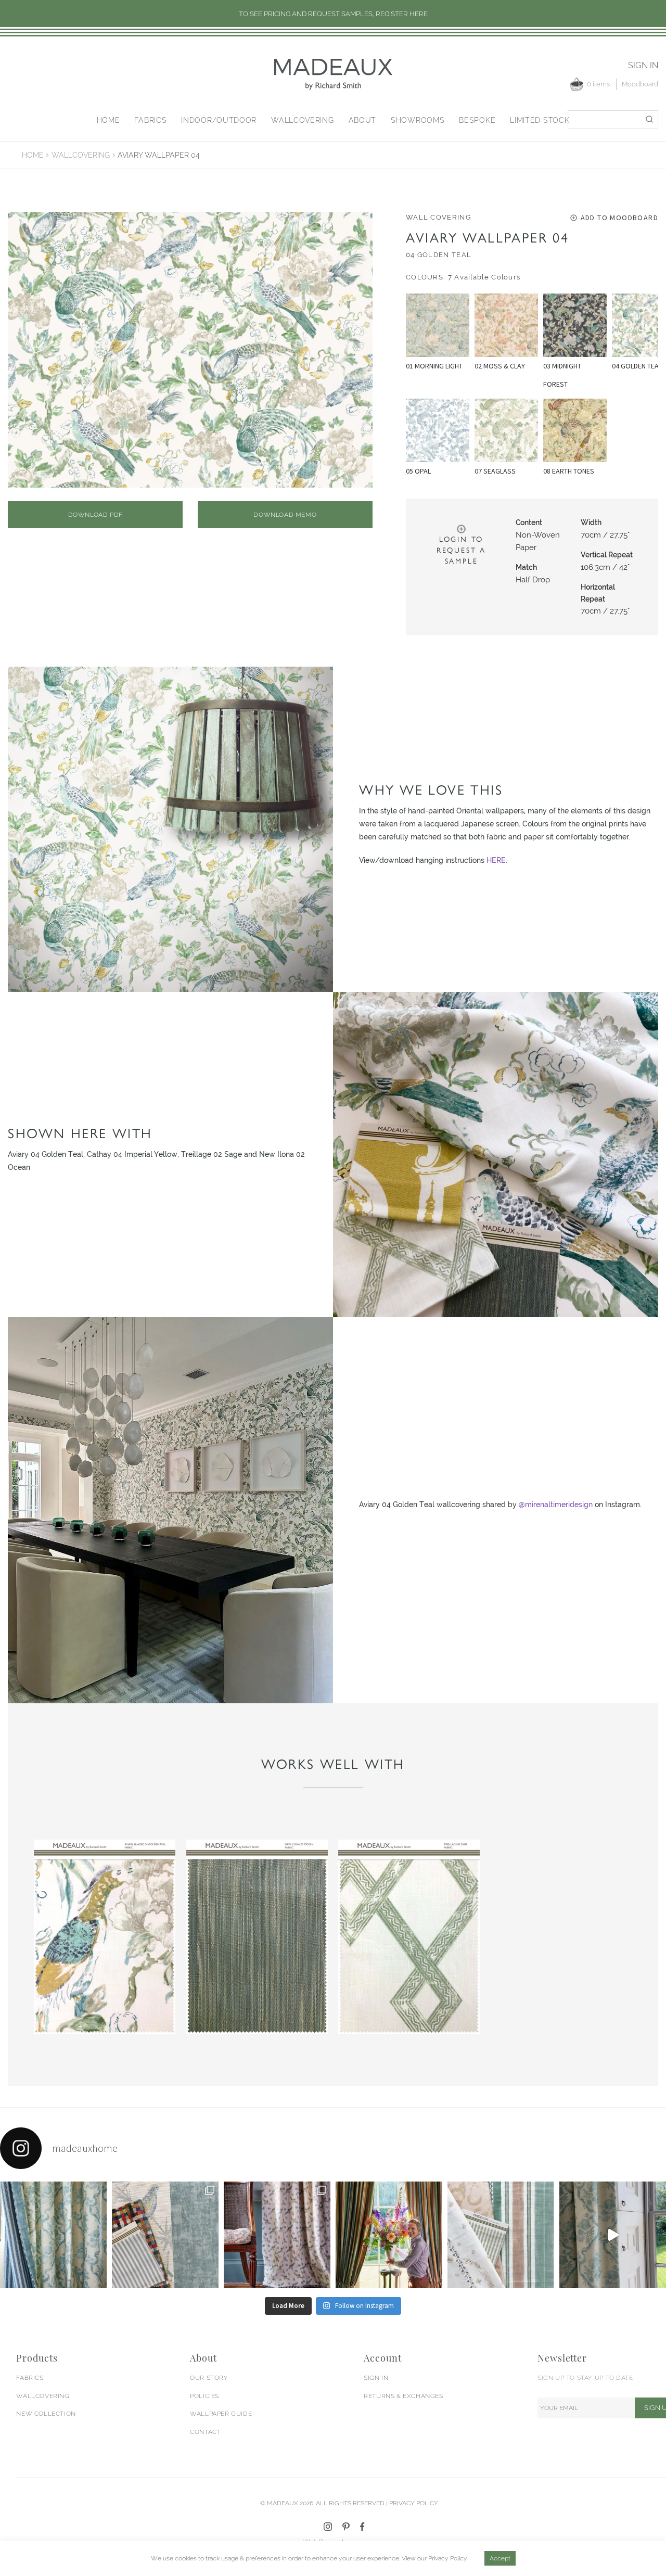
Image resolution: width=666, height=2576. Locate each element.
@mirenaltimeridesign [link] (556, 1504)
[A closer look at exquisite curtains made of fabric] (277, 2235)
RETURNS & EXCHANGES (403, 2396)
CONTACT (205, 2432)
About (363, 120)
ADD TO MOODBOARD (619, 218)
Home (108, 120)
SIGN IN (376, 2378)
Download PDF (95, 515)
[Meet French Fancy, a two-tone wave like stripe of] (613, 2235)
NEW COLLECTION (46, 2414)
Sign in (643, 65)
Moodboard (640, 84)
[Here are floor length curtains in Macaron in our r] (389, 2235)
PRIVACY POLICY (414, 2503)
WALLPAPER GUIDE (221, 2414)
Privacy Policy (448, 2558)
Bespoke (477, 120)
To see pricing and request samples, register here (333, 14)
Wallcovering (302, 120)
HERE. (497, 860)
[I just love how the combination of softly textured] (501, 2235)
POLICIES (204, 2396)
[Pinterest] (346, 2527)
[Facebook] (362, 2527)
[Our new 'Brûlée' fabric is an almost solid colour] (165, 2235)
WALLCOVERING (43, 2396)
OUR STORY (209, 2378)
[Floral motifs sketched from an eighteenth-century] (53, 2235)
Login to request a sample (461, 550)
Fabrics (150, 120)
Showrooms (418, 120)
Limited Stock (540, 120)
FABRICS (30, 2378)
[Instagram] (328, 2527)
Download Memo (285, 515)
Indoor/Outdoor (219, 120)
